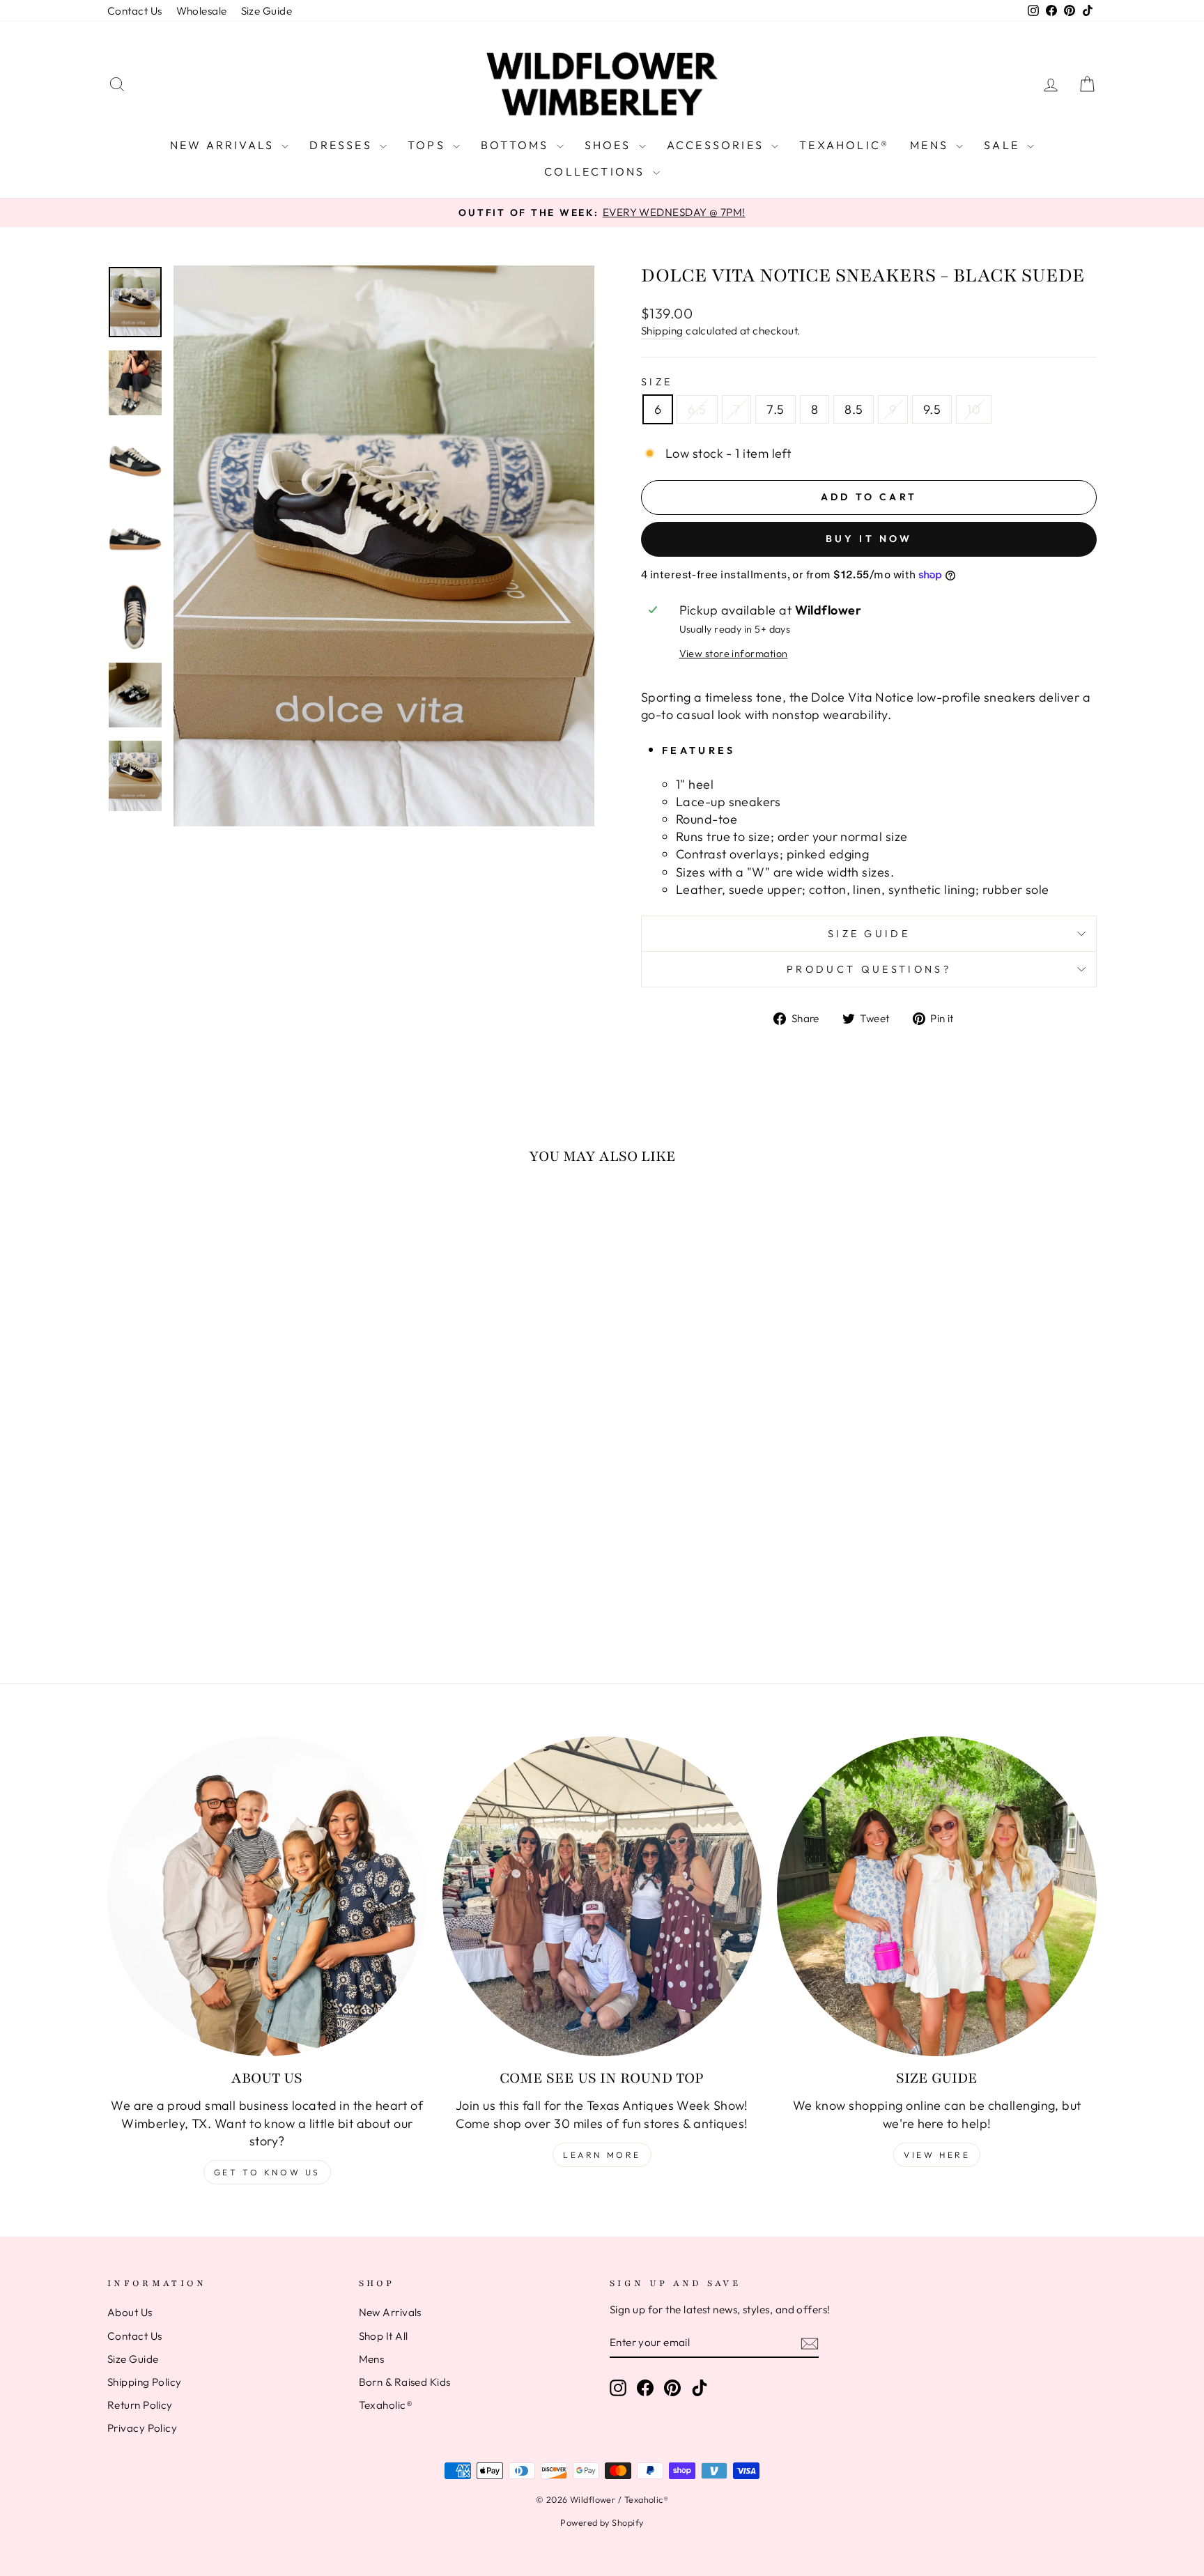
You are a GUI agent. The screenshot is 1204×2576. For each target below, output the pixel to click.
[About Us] (267, 1896)
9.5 (932, 409)
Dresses (343, 145)
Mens (931, 145)
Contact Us (135, 11)
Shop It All (384, 2336)
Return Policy (140, 2405)
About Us (130, 2312)
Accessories (717, 145)
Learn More (602, 2155)
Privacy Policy (142, 2428)
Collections (596, 171)
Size (657, 382)
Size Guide (267, 11)
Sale (1004, 145)
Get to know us (267, 2172)
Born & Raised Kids (405, 2382)
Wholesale (202, 11)
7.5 (775, 409)
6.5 (697, 409)
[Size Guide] (937, 1896)
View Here (937, 2155)
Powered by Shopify (602, 2522)
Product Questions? (869, 969)
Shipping (662, 331)
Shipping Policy (145, 2382)
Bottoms (517, 145)
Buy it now (869, 539)
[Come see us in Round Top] (602, 1896)
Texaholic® (844, 145)
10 (974, 409)
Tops (429, 145)
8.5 (854, 409)
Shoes (610, 145)
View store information (734, 654)
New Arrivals (224, 145)
